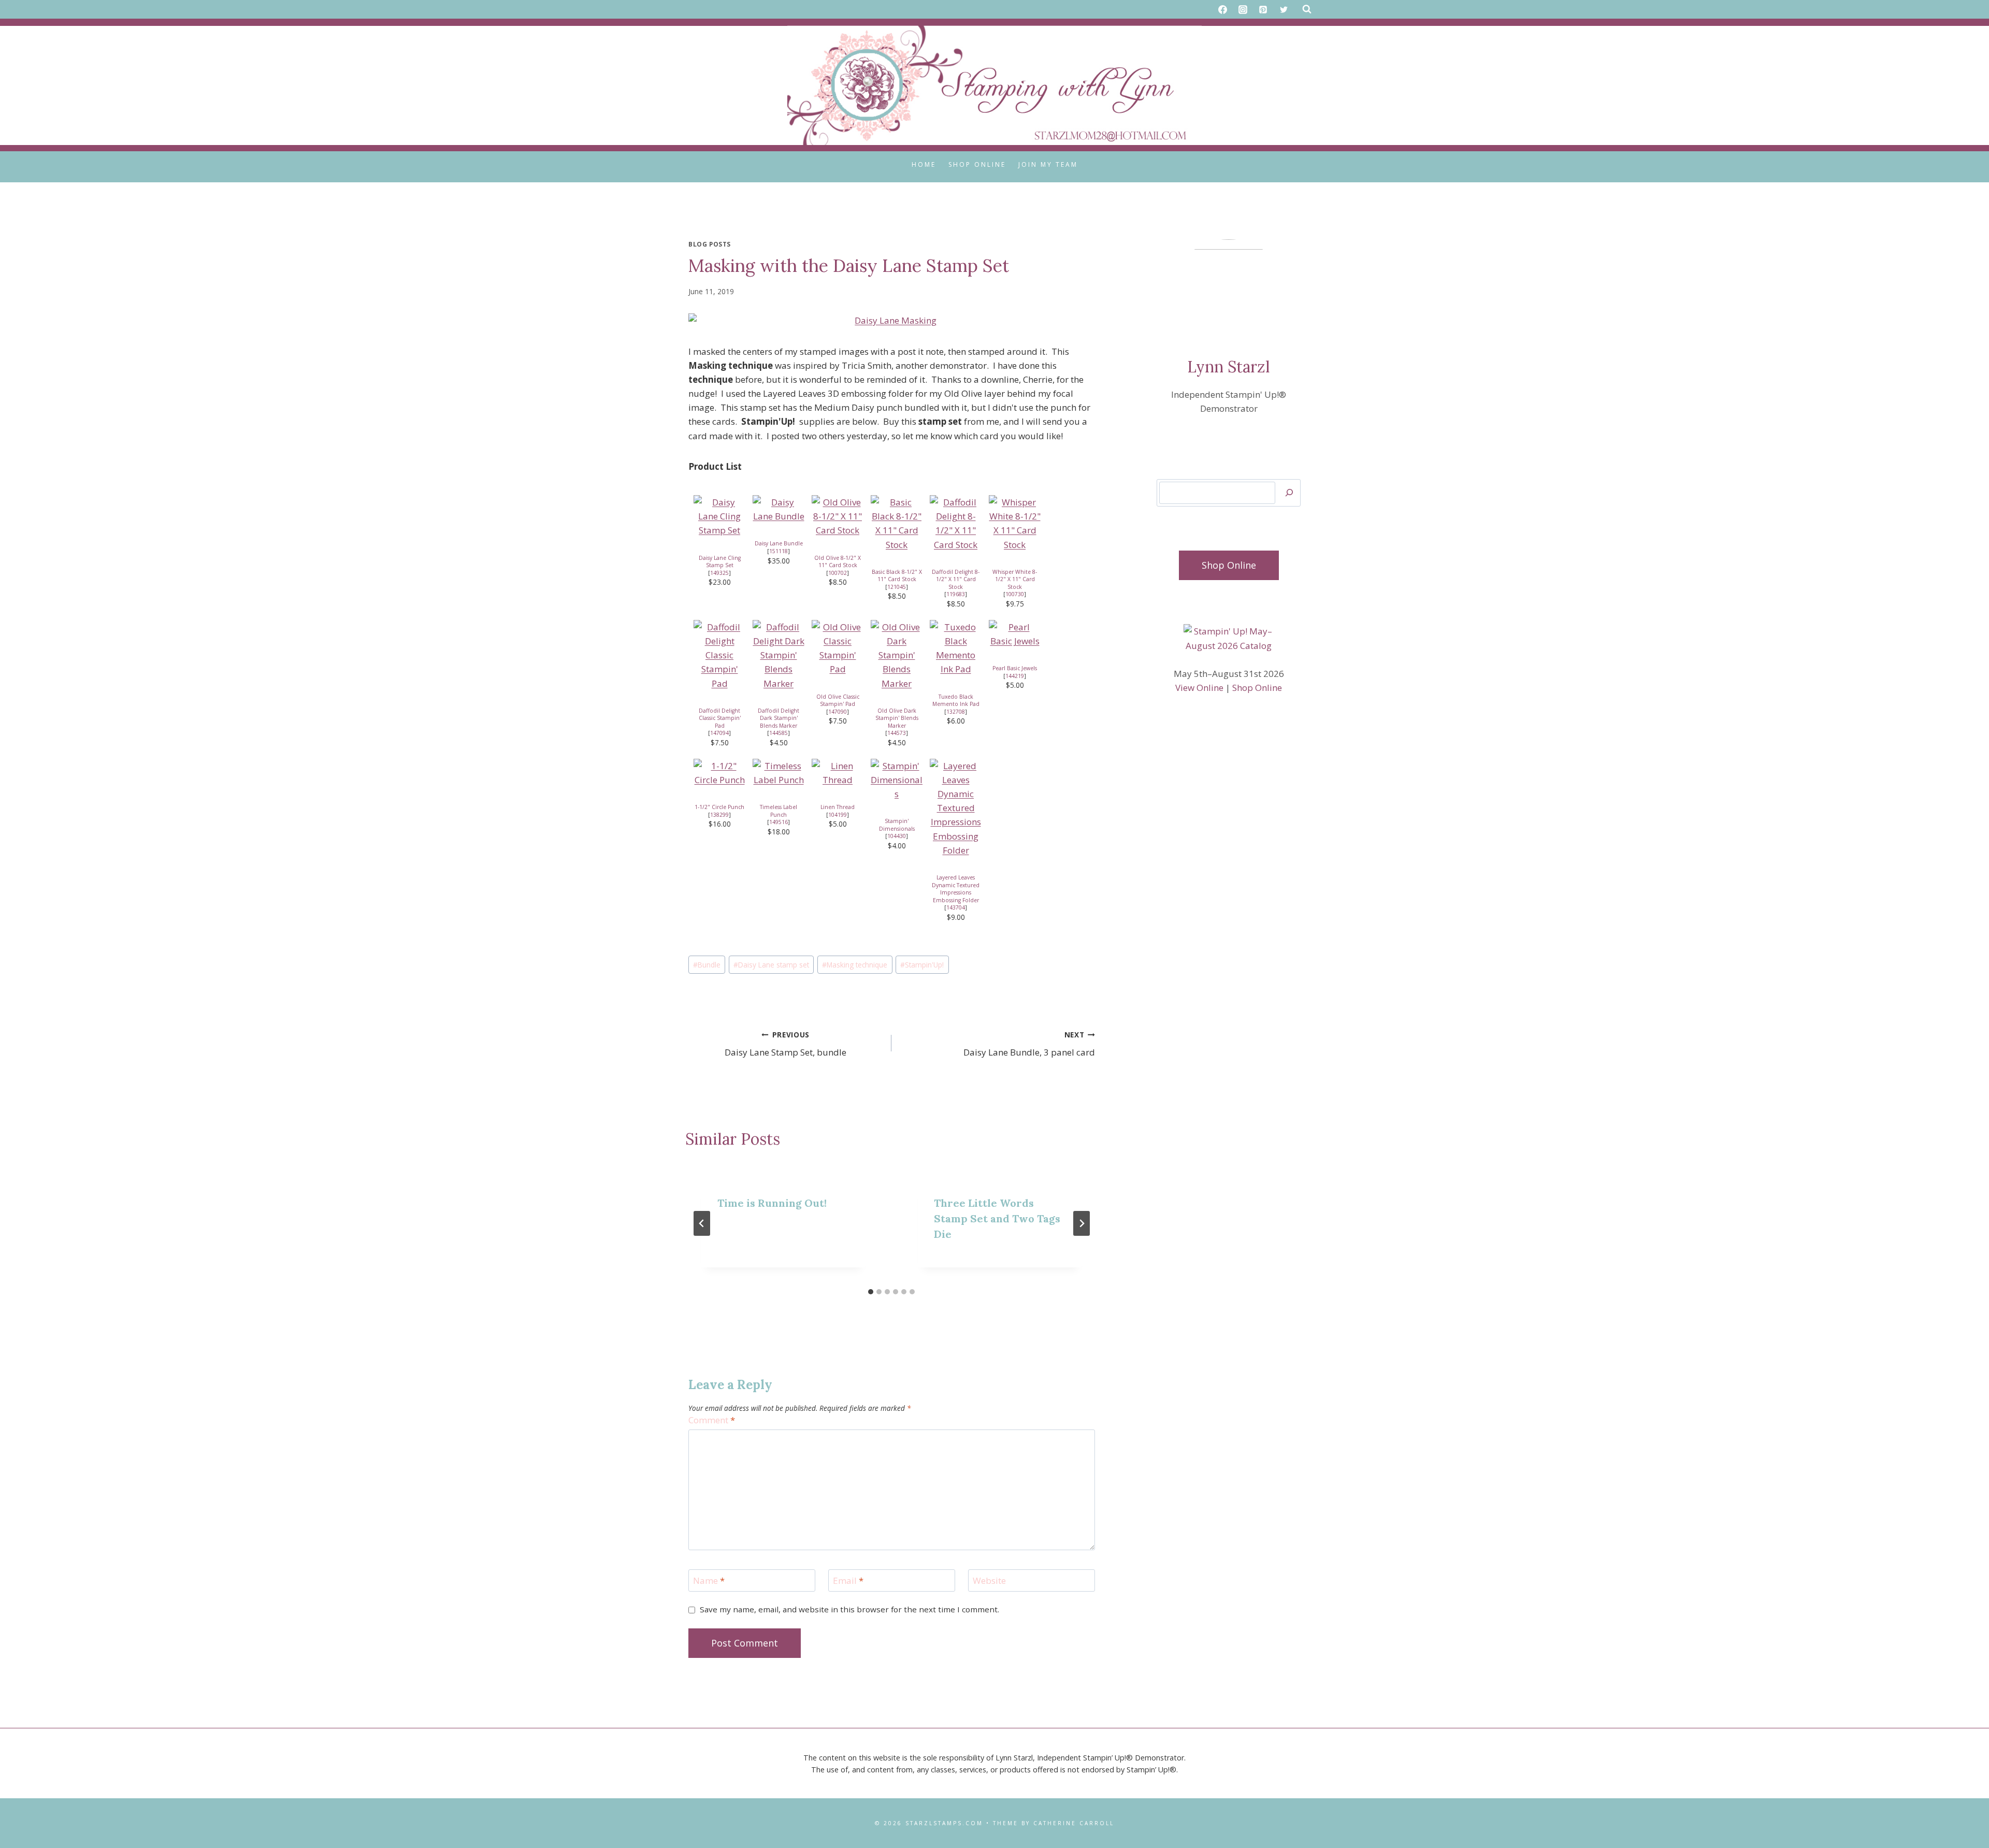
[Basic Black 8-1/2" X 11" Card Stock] (897, 523)
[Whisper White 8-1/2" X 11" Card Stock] (1015, 523)
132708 (956, 712)
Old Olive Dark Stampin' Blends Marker (897, 718)
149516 (779, 822)
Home (924, 164)
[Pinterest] (1263, 9)
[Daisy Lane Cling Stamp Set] (719, 516)
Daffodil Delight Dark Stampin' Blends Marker (779, 718)
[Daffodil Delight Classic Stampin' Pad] (719, 655)
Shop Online (977, 164)
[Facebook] (1223, 9)
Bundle (707, 965)
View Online (1199, 688)
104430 (897, 836)
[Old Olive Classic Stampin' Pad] (838, 648)
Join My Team (1048, 164)
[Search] (1289, 493)
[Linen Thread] (838, 773)
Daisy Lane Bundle (779, 543)
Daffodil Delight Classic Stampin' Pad (720, 718)
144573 (897, 733)
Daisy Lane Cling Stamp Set (720, 562)
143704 (956, 907)
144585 (779, 733)
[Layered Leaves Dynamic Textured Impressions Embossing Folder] (956, 808)
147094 (719, 733)
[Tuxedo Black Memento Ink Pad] (956, 648)
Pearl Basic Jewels (1015, 668)
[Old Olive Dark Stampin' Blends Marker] (897, 655)
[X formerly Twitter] (1284, 9)
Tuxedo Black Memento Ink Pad (956, 701)
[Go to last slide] (702, 1223)
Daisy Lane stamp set (771, 965)
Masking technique (855, 965)
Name (709, 1581)
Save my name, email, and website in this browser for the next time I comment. (849, 1609)
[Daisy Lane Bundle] (779, 509)
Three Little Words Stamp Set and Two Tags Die (997, 1218)
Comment (712, 1420)
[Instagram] (1243, 9)
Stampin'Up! (922, 965)
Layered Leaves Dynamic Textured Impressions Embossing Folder (956, 889)
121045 (897, 587)
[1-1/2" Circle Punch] (719, 773)
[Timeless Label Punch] (779, 773)
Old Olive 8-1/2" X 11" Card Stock (838, 562)
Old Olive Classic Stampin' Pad (838, 701)
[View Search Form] (1307, 9)
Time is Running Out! (772, 1203)
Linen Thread (838, 807)
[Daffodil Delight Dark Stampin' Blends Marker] (779, 655)
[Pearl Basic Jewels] (1015, 634)
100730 (1015, 594)
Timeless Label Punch (779, 811)
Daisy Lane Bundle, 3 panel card (1029, 1044)
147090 (838, 712)
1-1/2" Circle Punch (719, 807)
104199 (838, 815)
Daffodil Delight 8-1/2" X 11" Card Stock (956, 579)
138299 (719, 815)
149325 (719, 573)
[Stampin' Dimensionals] (897, 780)
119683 (956, 594)
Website (989, 1581)
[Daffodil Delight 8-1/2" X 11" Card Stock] (956, 523)
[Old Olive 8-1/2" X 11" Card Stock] (838, 516)
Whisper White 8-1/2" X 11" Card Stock (1015, 579)
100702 (838, 573)
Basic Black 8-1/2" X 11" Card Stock (897, 576)
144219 (1015, 676)
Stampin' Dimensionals (897, 825)
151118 (779, 551)
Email (848, 1581)
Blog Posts (710, 244)
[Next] (1082, 1223)
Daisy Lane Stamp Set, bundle (785, 1044)
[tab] (871, 1292)
